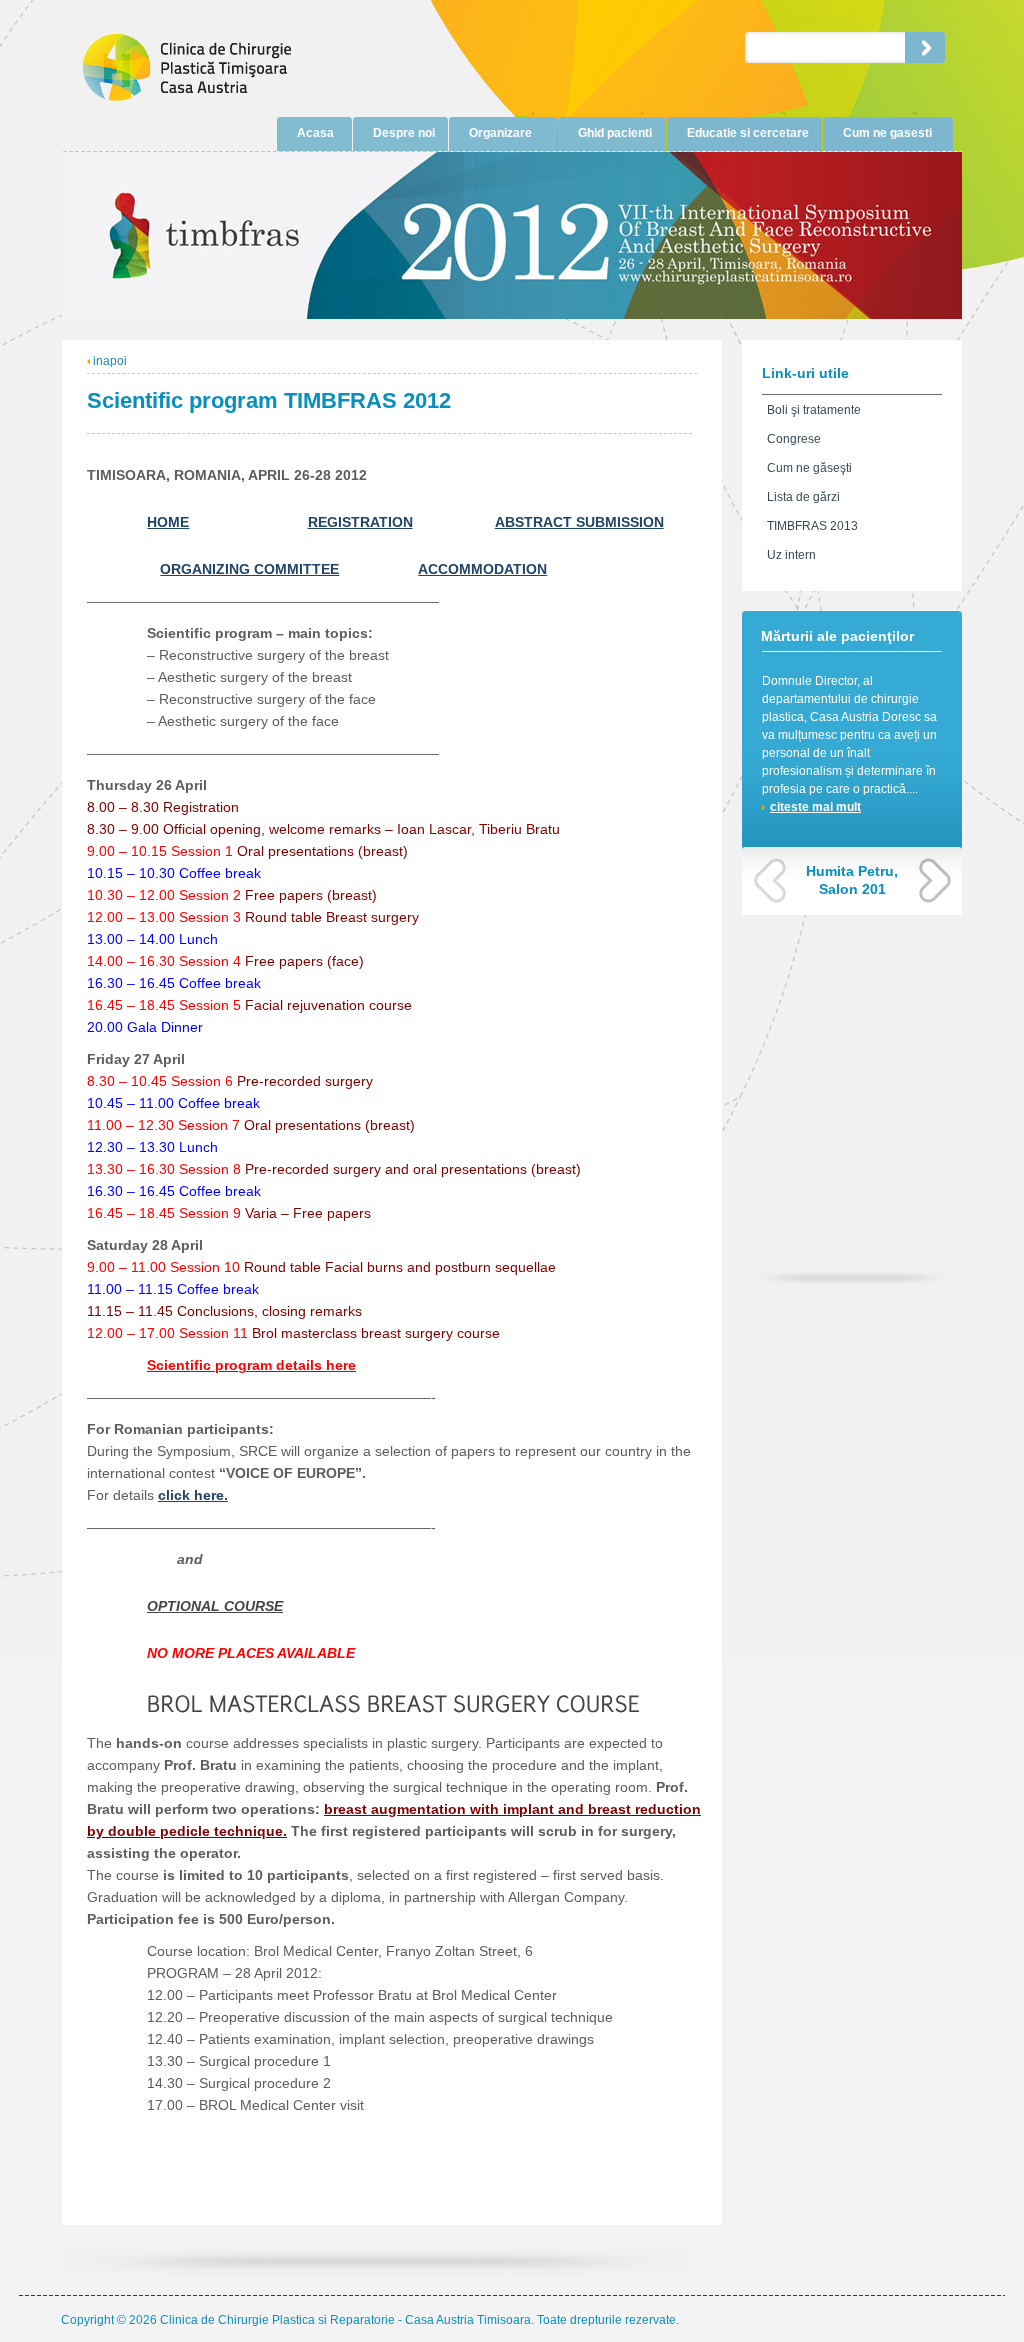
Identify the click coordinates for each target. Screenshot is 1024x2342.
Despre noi (404, 133)
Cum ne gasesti (887, 133)
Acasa (315, 133)
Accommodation (482, 569)
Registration (360, 522)
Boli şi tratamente (814, 410)
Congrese (794, 439)
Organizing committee (249, 569)
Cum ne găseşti (809, 468)
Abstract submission (579, 522)
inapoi (108, 361)
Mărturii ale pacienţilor (837, 636)
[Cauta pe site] (925, 47)
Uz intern (791, 555)
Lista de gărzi (803, 497)
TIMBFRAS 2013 (812, 526)
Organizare (500, 133)
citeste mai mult (815, 807)
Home (168, 522)
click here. (193, 1495)
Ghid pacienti (615, 133)
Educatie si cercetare (748, 133)
